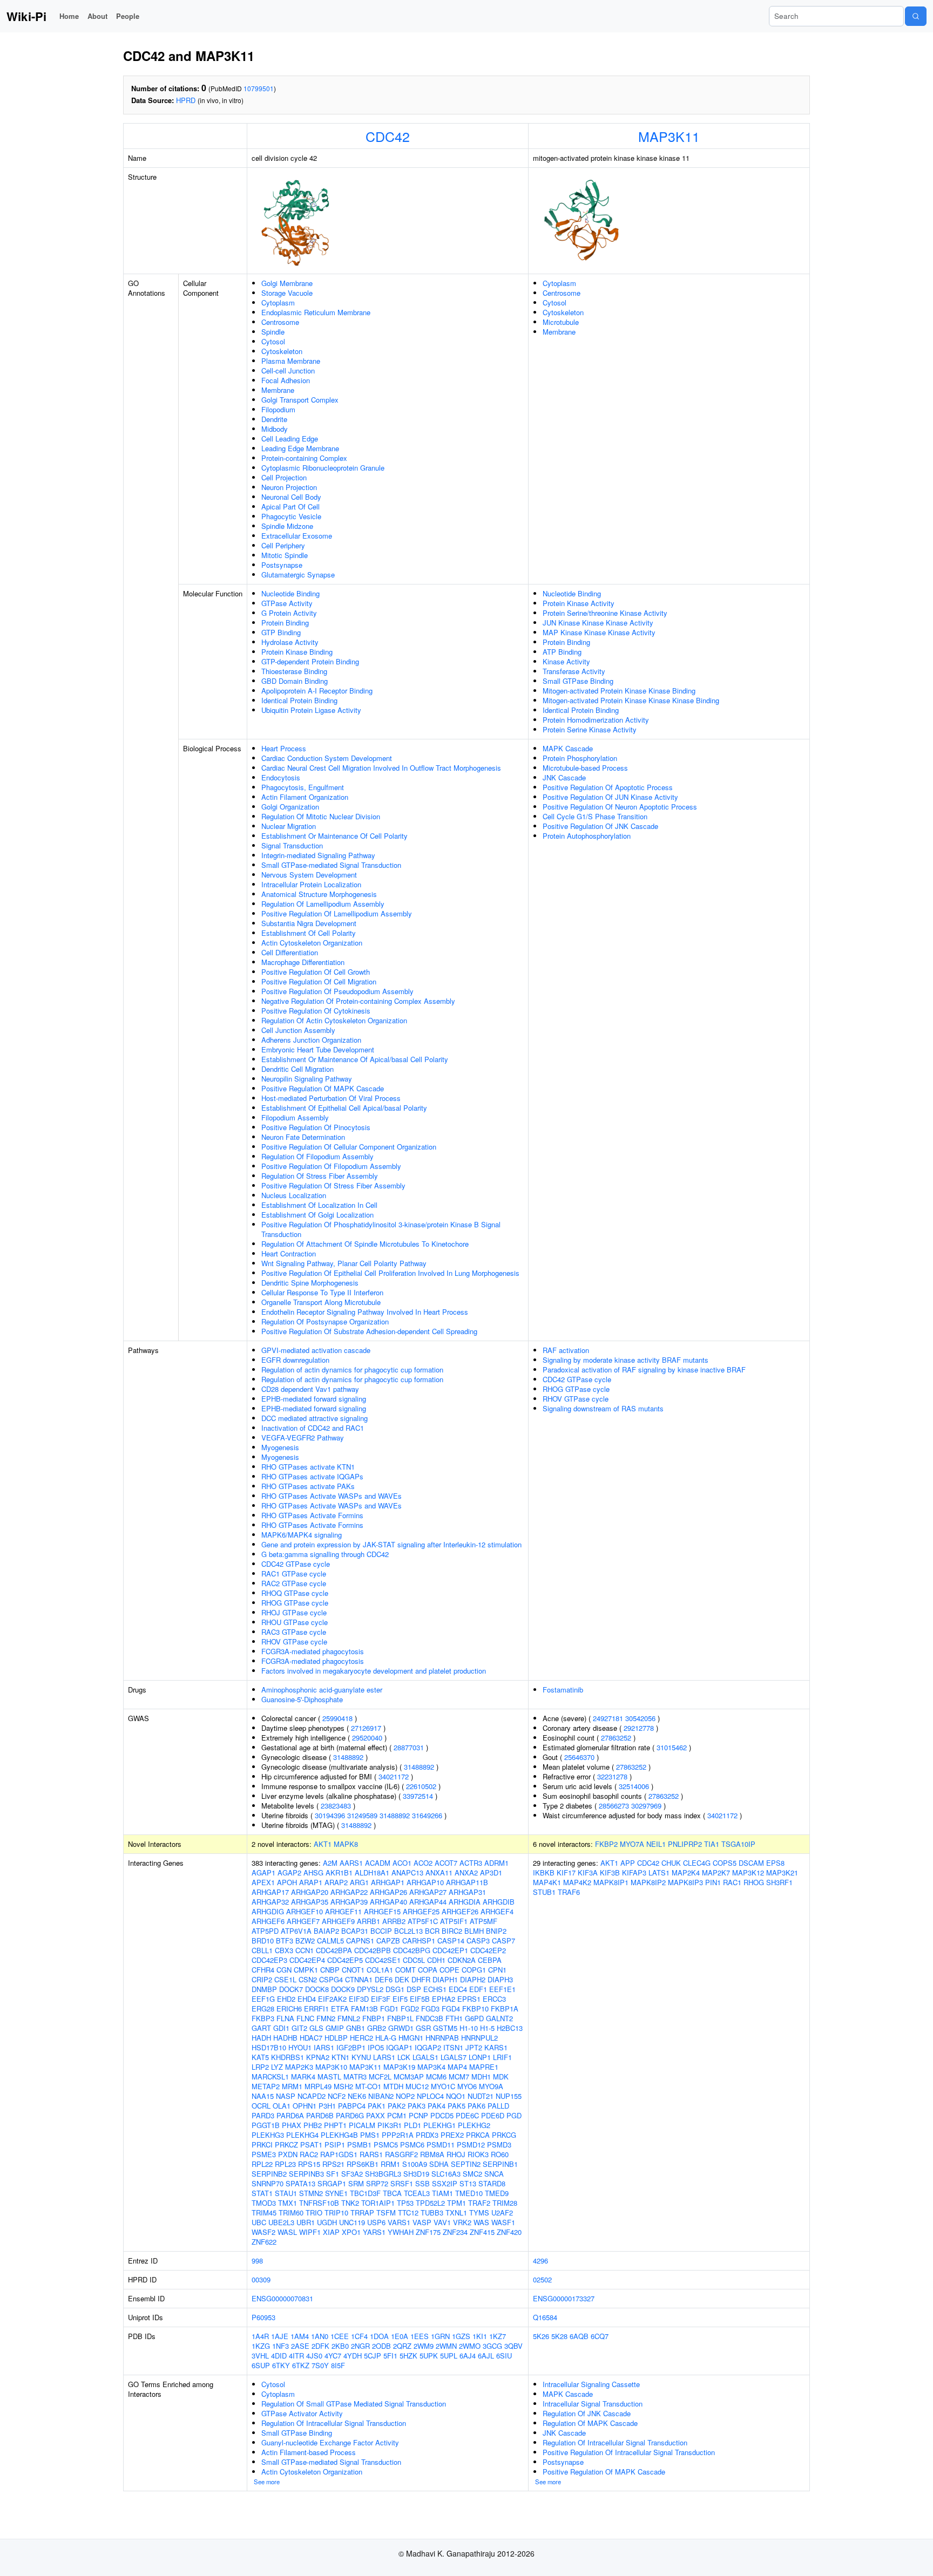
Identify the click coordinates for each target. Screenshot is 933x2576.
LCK (404, 2057)
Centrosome (280, 322)
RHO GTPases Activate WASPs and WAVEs (332, 1496)
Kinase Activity (566, 661)
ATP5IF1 (454, 1921)
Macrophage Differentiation (303, 962)
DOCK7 (291, 1989)
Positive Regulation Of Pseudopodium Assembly (337, 991)
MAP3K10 (331, 2067)
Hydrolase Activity (290, 642)
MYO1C (443, 2086)
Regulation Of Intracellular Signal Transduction (334, 2423)
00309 (261, 2279)
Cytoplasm (278, 303)
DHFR (421, 1979)
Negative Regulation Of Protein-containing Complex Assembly (358, 1001)
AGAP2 (289, 1872)
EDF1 (478, 1989)
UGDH (327, 2222)
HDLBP (336, 2038)
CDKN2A (462, 1960)
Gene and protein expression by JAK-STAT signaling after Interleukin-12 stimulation (391, 1544)
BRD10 (263, 1941)
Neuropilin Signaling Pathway (307, 1079)
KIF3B (610, 1872)
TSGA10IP (738, 1844)
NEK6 (357, 2096)
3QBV (513, 2346)
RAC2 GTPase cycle (294, 1583)
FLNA (285, 2018)
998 (257, 2261)
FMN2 (326, 2018)
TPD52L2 (430, 2203)
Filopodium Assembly (295, 1117)
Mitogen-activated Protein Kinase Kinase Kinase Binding (631, 700)
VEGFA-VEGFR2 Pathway (303, 1437)
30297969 (646, 1806)
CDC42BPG (412, 1950)
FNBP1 (374, 2018)
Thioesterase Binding (294, 671)
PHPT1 (335, 2125)
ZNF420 (509, 2232)
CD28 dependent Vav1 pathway (310, 1389)
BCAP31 (355, 1931)
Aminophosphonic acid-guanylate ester (322, 1690)
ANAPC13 (407, 1872)
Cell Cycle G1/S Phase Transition (595, 816)
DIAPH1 (445, 1979)
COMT (405, 1970)
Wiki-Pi (26, 16)
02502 (542, 2279)
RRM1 (390, 2164)
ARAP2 (336, 1882)
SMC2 (472, 2174)
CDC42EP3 (269, 1960)
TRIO (314, 2213)
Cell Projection (284, 477)
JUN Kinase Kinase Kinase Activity (598, 623)
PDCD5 (442, 2115)
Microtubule (561, 322)
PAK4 (437, 2106)
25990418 (337, 1718)
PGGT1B (266, 2125)
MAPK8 (346, 1844)
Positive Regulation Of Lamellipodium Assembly (337, 913)
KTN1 (340, 2057)
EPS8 (775, 1863)
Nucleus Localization (294, 1195)
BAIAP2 (326, 1931)
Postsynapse (282, 565)
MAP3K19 (399, 2067)
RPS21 (333, 2164)
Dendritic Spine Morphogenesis (310, 1283)
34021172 (394, 1776)
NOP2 (405, 2096)
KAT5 (260, 2057)
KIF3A (588, 1872)
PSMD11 (441, 2145)
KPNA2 (318, 2057)
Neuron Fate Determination (303, 1137)
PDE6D (493, 2115)
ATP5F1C (423, 1921)
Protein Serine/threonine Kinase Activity (605, 613)
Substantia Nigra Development (309, 923)
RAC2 (309, 2154)
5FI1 (390, 2356)
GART (261, 2028)
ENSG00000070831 (282, 2298)
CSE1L (285, 1979)
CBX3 (284, 1950)
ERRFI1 (316, 2009)
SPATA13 (300, 2183)
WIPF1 (310, 2232)
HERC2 (361, 2038)
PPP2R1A (398, 2135)
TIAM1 (442, 2193)
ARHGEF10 (305, 1911)
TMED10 (469, 2193)
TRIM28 (505, 2203)
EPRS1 (469, 1999)
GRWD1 (401, 2028)
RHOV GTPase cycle (294, 1642)
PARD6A (290, 2115)
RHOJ (456, 2154)
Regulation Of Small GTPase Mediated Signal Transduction (354, 2404)
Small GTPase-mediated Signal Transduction (331, 865)
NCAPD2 (312, 2096)
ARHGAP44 (428, 1902)
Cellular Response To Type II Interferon (322, 1292)
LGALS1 (425, 2057)
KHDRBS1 (288, 2057)
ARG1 (359, 1882)
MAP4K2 (577, 1882)
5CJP (373, 2356)
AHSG (313, 1872)
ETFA (340, 2009)
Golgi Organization (290, 807)
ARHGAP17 (270, 1892)
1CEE (340, 2336)
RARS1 (371, 2154)
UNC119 (352, 2222)
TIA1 (712, 1844)
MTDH (393, 2086)
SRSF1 (402, 2183)
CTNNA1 (359, 1979)
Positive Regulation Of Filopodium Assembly (331, 1166)
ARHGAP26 (388, 1892)
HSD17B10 (269, 2047)
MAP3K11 (669, 136)
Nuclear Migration (289, 826)
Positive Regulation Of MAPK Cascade (323, 1088)
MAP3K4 (431, 2067)
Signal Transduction (292, 845)
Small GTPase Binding (578, 681)
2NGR (360, 2346)
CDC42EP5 (345, 1960)
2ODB (381, 2346)
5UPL (449, 2356)
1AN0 (320, 2336)
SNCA (494, 2174)
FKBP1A (505, 2009)
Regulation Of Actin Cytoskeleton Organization (334, 1020)
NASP (286, 2096)
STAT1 (262, 2193)
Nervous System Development (309, 875)
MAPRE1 (484, 2067)
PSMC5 (386, 2145)
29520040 (367, 1738)
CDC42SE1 (383, 1960)
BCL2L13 (408, 1931)
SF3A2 (352, 2174)
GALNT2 (499, 2018)
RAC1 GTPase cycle (294, 1574)
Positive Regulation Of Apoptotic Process (608, 787)
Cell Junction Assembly (298, 1030)
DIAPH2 (473, 1979)
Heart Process (284, 748)
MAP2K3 (299, 2067)
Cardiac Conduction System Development (327, 758)
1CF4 (359, 2336)
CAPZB (388, 1941)
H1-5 (487, 2028)
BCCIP (381, 1931)
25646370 (579, 1757)
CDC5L (414, 1960)
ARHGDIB (499, 1902)
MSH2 (343, 2086)
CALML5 (330, 1941)
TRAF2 (479, 2203)
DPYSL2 (370, 1989)
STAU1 (286, 2193)
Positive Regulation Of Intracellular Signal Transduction (629, 2452)
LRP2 (260, 2067)
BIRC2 (452, 1931)
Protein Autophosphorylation (587, 836)
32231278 (612, 1776)
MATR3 (355, 2077)
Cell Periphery (283, 545)
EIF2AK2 (332, 1999)
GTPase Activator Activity (302, 2413)
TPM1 (457, 2203)
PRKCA (478, 2135)
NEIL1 (656, 1844)
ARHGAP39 (349, 1902)
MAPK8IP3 (685, 1882)
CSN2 (308, 1979)
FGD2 (410, 2009)
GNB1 (356, 2028)
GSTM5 (445, 2028)
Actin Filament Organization (305, 797)
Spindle (273, 332)
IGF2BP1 (351, 2047)
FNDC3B (430, 2018)
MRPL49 (318, 2086)
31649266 (427, 1815)
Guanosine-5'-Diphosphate (302, 1699)
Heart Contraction (289, 1253)
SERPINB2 (269, 2174)
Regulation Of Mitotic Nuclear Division (321, 816)
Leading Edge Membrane (300, 448)
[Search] (916, 16)
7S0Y (320, 2365)
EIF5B (420, 1999)
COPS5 (725, 1863)
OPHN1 (305, 2106)
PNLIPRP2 (685, 1844)
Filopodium (278, 409)
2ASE (300, 2346)
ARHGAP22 (349, 1892)
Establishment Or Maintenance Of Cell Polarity (334, 836)
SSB (422, 2183)
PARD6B (320, 2115)
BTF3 (285, 1941)
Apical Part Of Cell (290, 507)
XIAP (331, 2232)
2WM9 (424, 2346)
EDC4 (458, 1989)
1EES (420, 2336)
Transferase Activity (574, 671)
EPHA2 (444, 1999)
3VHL (260, 2356)
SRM (356, 2183)
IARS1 (324, 2047)
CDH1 (436, 1960)
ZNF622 (264, 2242)
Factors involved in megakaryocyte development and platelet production (374, 1671)
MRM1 (292, 2086)
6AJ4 (468, 2356)
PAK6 (476, 2106)
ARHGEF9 (338, 1921)
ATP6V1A (296, 1931)
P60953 (263, 2317)
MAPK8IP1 (611, 1882)
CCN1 (305, 1950)
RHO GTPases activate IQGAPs (312, 1476)
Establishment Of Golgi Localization (317, 1215)
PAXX (376, 2115)
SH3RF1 (779, 1882)
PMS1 (370, 2135)
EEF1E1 (502, 1989)
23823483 (336, 1806)
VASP (422, 2222)
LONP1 (480, 2057)
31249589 (362, 1815)
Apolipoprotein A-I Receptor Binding (317, 691)
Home (69, 16)
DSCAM (751, 1863)
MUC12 (417, 2086)
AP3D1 (491, 1872)
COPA (428, 1970)
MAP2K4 (686, 1872)
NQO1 (456, 2096)
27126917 (366, 1728)
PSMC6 (412, 2145)
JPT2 (474, 2047)
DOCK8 (317, 1989)
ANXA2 (466, 1872)
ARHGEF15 (382, 1911)
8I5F (338, 2365)
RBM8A (432, 2154)
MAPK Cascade (568, 748)
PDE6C (467, 2115)
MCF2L (380, 2077)
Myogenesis (280, 1447)
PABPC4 (352, 2106)
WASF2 (263, 2232)
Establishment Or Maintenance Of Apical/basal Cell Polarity (355, 1059)
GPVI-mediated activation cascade (316, 1350)
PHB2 (313, 2125)
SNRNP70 (268, 2183)
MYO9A (491, 2086)
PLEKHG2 (474, 2125)
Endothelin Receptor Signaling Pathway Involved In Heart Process (365, 1312)
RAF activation (566, 1350)
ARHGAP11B (467, 1882)
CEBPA (490, 1960)
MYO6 (467, 2086)
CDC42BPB (373, 1950)
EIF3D (359, 1999)
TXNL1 (456, 2213)
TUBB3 (432, 2213)
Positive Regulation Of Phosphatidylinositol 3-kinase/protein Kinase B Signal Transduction (381, 1229)
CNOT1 (353, 1970)
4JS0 (314, 2356)
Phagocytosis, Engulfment (303, 787)
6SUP (261, 2365)
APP (628, 1863)
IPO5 (376, 2047)
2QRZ (402, 2346)
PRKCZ (286, 2145)
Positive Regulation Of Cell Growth (316, 972)
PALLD (498, 2106)
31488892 (348, 1757)
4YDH (353, 2356)
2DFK (320, 2346)
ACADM (378, 1863)
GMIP (335, 2028)
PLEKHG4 (302, 2135)
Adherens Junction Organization (311, 1040)
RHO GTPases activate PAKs (308, 1486)
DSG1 (395, 1989)
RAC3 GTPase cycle (294, 1632)
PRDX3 (427, 2135)
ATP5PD (265, 1931)
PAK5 (457, 2106)
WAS (481, 2222)
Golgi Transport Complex (300, 400)
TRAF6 (569, 1892)
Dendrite (274, 419)
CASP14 (451, 1941)
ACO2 (423, 1863)
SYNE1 (336, 2193)
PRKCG (504, 2135)
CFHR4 (263, 1970)
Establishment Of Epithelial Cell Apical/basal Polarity (344, 1108)
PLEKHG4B (339, 2135)
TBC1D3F (365, 2193)
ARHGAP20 (310, 1892)
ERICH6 (289, 2009)
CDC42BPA (334, 1950)
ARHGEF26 (460, 1911)
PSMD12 (471, 2145)
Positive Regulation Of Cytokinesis (316, 1011)
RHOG (754, 1882)
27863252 (616, 1738)
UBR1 (306, 2222)
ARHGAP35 (310, 1902)
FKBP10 (475, 2009)
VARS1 (399, 2222)
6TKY (281, 2365)
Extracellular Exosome (297, 536)
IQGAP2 (428, 2047)
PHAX (292, 2125)
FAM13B (364, 2009)
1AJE (280, 2336)
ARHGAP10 (425, 1882)
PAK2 (397, 2106)
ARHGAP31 (467, 1892)
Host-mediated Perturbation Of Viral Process (331, 1098)
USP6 (376, 2222)
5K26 (541, 2336)
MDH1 (481, 2077)
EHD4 (307, 1999)
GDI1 (281, 2028)
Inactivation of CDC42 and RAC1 (313, 1428)
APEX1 (263, 1882)
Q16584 (545, 2317)
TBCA (392, 2193)
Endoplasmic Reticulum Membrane (316, 312)
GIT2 (299, 2028)
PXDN (288, 2154)
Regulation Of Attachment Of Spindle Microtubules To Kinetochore (365, 1244)
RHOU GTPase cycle (295, 1622)
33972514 (418, 1796)
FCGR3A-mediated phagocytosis (313, 1651)
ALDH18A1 (372, 1872)
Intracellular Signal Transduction (593, 2404)
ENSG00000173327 (564, 2298)
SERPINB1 (500, 2164)
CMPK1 (306, 1970)
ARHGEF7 (303, 1921)
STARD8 (492, 2183)
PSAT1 (311, 2145)
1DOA (379, 2336)
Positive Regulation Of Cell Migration (319, 981)
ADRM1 (496, 1863)
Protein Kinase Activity (579, 603)
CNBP (330, 1970)
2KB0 (340, 2346)
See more (267, 2482)
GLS (316, 2028)
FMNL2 (349, 2018)
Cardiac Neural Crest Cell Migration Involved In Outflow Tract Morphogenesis (381, 768)
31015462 (672, 1747)
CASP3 (478, 1941)
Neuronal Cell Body (291, 497)
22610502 (421, 1786)
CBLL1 (262, 1950)
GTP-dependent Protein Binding (310, 661)
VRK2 (462, 2222)
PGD (514, 2115)
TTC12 (408, 2213)
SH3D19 (416, 2174)
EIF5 (400, 1999)
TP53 (405, 2203)
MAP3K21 (782, 1872)
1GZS (461, 2336)
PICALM (362, 2125)
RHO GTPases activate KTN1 (308, 1467)
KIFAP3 (634, 1872)
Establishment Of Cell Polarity (309, 933)
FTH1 (454, 2018)
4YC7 (333, 2356)
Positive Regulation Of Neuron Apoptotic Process (620, 807)
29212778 (639, 1728)
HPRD (186, 100)
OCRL (261, 2106)
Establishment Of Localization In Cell (319, 1205)
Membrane (278, 390)
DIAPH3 (500, 1979)
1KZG (261, 2346)
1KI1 (480, 2336)
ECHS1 (435, 1989)
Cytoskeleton (282, 351)
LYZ (277, 2067)
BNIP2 (496, 1931)
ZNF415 (482, 2232)
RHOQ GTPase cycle (295, 1593)
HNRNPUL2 (479, 2038)
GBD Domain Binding (295, 681)
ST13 (468, 2183)
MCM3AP (409, 2077)
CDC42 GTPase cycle (296, 1564)
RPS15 (309, 2164)
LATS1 (659, 1872)
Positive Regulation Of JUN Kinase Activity (610, 797)
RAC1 (732, 1882)
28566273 (614, 1806)
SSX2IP (445, 2183)
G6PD (474, 2018)
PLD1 (413, 2125)
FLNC (305, 2018)
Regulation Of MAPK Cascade (590, 2423)
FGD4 (451, 2009)
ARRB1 (369, 1921)
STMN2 (311, 2193)
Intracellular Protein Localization (311, 884)
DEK (402, 1979)
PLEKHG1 (440, 2125)
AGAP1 (263, 1872)
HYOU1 (300, 2047)
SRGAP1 (332, 2183)
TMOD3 (264, 2203)
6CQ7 (600, 2336)
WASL (287, 2232)
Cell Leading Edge (290, 439)
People (128, 16)
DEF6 (384, 1979)
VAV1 (442, 2222)
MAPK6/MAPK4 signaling (302, 1535)
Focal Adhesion (286, 380)
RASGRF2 (401, 2154)
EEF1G (263, 1999)
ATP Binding (562, 652)
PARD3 (263, 2115)
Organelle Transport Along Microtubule (321, 1302)
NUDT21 (481, 2096)
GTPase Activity (287, 603)
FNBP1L (400, 2018)
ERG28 (263, 2009)
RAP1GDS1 (339, 2154)
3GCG (492, 2346)
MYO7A (632, 1844)
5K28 (559, 2336)
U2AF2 (502, 2213)
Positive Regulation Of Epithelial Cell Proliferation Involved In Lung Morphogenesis (390, 1273)
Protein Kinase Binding (297, 652)
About (97, 16)
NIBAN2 (381, 2096)
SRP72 (377, 2183)
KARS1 (496, 2047)
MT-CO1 (368, 2086)
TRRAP (362, 2213)
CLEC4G (697, 1863)
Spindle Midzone (287, 526)
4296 (540, 2261)
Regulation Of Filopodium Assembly (317, 1156)
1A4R (260, 2336)
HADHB (285, 2038)
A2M (330, 1863)
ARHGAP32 (270, 1902)
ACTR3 (471, 1863)
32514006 (634, 1786)
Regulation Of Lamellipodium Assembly (323, 904)
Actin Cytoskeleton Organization (312, 943)
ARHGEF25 (421, 1911)
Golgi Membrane (287, 283)
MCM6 (436, 2077)
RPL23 (285, 2164)
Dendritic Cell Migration (298, 1069)
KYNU (361, 2057)
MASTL (329, 2077)
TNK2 (350, 2203)
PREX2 (452, 2135)
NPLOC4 (430, 2096)
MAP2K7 (716, 1872)
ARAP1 (311, 1882)
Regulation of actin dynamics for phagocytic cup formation (352, 1369)
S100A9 (415, 2164)
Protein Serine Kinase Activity (590, 729)
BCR (432, 1931)
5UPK (429, 2356)
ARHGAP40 (388, 1902)
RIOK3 (478, 2154)
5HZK (408, 2356)
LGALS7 (454, 2057)
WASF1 (503, 2222)
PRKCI (262, 2145)
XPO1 (351, 2232)
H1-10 (469, 2028)
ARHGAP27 (428, 1892)
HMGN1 (411, 2038)
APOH (287, 1882)
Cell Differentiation (290, 952)
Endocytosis (281, 777)
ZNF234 (455, 2232)
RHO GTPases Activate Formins (312, 1515)
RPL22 (262, 2164)
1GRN (440, 2336)
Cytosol (273, 341)
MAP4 (457, 2067)
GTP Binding (281, 632)
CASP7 (503, 1941)
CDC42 (388, 136)
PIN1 (713, 1882)
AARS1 (351, 1863)
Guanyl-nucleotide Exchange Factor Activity (330, 2442)
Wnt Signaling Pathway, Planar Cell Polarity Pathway (344, 1263)
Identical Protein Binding (299, 700)
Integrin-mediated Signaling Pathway (318, 855)
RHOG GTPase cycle (295, 1603)
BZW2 (305, 1941)
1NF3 (280, 2346)
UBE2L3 (281, 2222)
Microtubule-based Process (585, 768)
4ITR (296, 2356)
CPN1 (497, 1970)
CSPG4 (331, 1979)
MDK (501, 2077)
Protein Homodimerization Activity (596, 720)
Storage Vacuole (287, 293)
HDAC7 (311, 2038)
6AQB (579, 2336)
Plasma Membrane (291, 361)
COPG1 (474, 1970)
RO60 (500, 2154)
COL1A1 (380, 1970)
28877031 (409, 1747)
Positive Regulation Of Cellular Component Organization (349, 1147)
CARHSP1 (419, 1941)
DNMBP (264, 1989)
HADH (261, 2038)
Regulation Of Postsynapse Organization (325, 1321)
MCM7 (459, 2077)
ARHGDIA (465, 1902)
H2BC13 (510, 2028)
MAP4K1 (547, 1882)
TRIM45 (264, 2213)
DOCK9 (343, 1989)
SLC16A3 (446, 2174)
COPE (449, 1970)
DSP (414, 1989)
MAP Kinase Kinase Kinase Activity (599, 632)
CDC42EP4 (307, 1960)
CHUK (671, 1863)
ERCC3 (494, 1999)
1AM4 (300, 2336)
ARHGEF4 (497, 1911)
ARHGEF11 (343, 1911)
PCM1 (397, 2115)
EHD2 (286, 1999)
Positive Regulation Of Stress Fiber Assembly (333, 1185)
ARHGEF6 (268, 1921)
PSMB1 (359, 2145)
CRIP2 (262, 1979)
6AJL (486, 2356)
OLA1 (282, 2106)
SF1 (333, 2174)
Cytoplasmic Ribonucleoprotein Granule (323, 468)
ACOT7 (446, 1863)
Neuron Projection (289, 487)
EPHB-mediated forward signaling (314, 1399)
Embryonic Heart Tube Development (318, 1049)
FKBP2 (606, 1844)
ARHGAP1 (388, 1882)
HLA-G (386, 2038)
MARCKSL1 (270, 2077)
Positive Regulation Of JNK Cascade (600, 826)
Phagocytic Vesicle (291, 516)
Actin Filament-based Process (309, 2452)
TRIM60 (291, 2213)
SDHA (439, 2164)
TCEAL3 (417, 2193)
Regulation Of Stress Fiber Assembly (320, 1176)
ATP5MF (484, 1921)
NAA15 (263, 2096)
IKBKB (544, 1872)
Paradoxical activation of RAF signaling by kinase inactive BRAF (644, 1369)
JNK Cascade (564, 777)
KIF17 (566, 1872)
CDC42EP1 (450, 1950)
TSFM (386, 2213)
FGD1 (389, 2009)
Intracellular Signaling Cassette (591, 2384)
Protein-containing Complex (304, 458)
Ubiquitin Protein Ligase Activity (311, 710)
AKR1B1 (339, 1872)
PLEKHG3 (268, 2135)
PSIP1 (335, 2145)
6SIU (504, 2356)
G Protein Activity (289, 613)
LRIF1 (502, 2057)
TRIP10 (336, 2213)
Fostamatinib (563, 1690)
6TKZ (301, 2365)
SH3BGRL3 (383, 2174)
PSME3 (264, 2154)
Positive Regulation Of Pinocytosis (316, 1127)
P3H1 (327, 2106)
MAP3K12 (748, 1872)
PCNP (418, 2115)
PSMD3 (499, 2145)
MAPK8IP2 (648, 1882)
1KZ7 (498, 2336)
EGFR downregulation (295, 1360)
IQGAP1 (399, 2047)
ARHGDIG (268, 1911)
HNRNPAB (442, 2038)
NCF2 (337, 2096)
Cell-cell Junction (288, 371)
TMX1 (288, 2203)
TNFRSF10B (319, 2203)
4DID (279, 2356)
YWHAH (401, 2232)
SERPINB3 (306, 2174)
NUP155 (509, 2096)
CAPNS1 (360, 1941)
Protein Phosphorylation (580, 758)
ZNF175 (428, 2232)
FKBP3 (263, 2018)
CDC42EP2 (488, 1950)
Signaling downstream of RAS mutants (603, 1408)
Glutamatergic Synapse (298, 575)
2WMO (470, 2346)
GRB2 (377, 2028)
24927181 (608, 1718)
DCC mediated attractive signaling (315, 1418)
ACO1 (402, 1863)
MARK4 (303, 2077)
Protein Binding (285, 623)
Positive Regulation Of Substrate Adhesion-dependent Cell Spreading (369, 1331)
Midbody (275, 429)
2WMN (446, 2346)
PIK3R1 (390, 2125)
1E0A (400, 2336)
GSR (423, 2028)
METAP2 (266, 2086)
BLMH (474, 1931)
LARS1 (384, 2057)
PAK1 (377, 2106)
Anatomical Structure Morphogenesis (319, 894)
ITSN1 (453, 2047)
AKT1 (323, 1844)
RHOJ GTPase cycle (294, 1612)
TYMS (479, 2213)
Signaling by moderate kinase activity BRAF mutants (626, 1360)
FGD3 (430, 2009)
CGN (284, 1970)
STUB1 (544, 1892)
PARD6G (350, 2115)
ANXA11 (439, 1872)
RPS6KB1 (363, 2164)
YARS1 (374, 2232)
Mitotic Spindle (285, 555)
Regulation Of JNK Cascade (587, 2413)
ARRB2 (394, 1921)
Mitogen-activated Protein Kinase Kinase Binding (619, 691)
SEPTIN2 (466, 2164)
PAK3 (417, 2106)
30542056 (640, 1718)
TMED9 (497, 2193)
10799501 (259, 88)
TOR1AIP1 (378, 2203)
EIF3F (381, 1999)
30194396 (330, 1815)
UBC (259, 2222)
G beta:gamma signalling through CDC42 (325, 1554)
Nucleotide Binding (290, 593)
